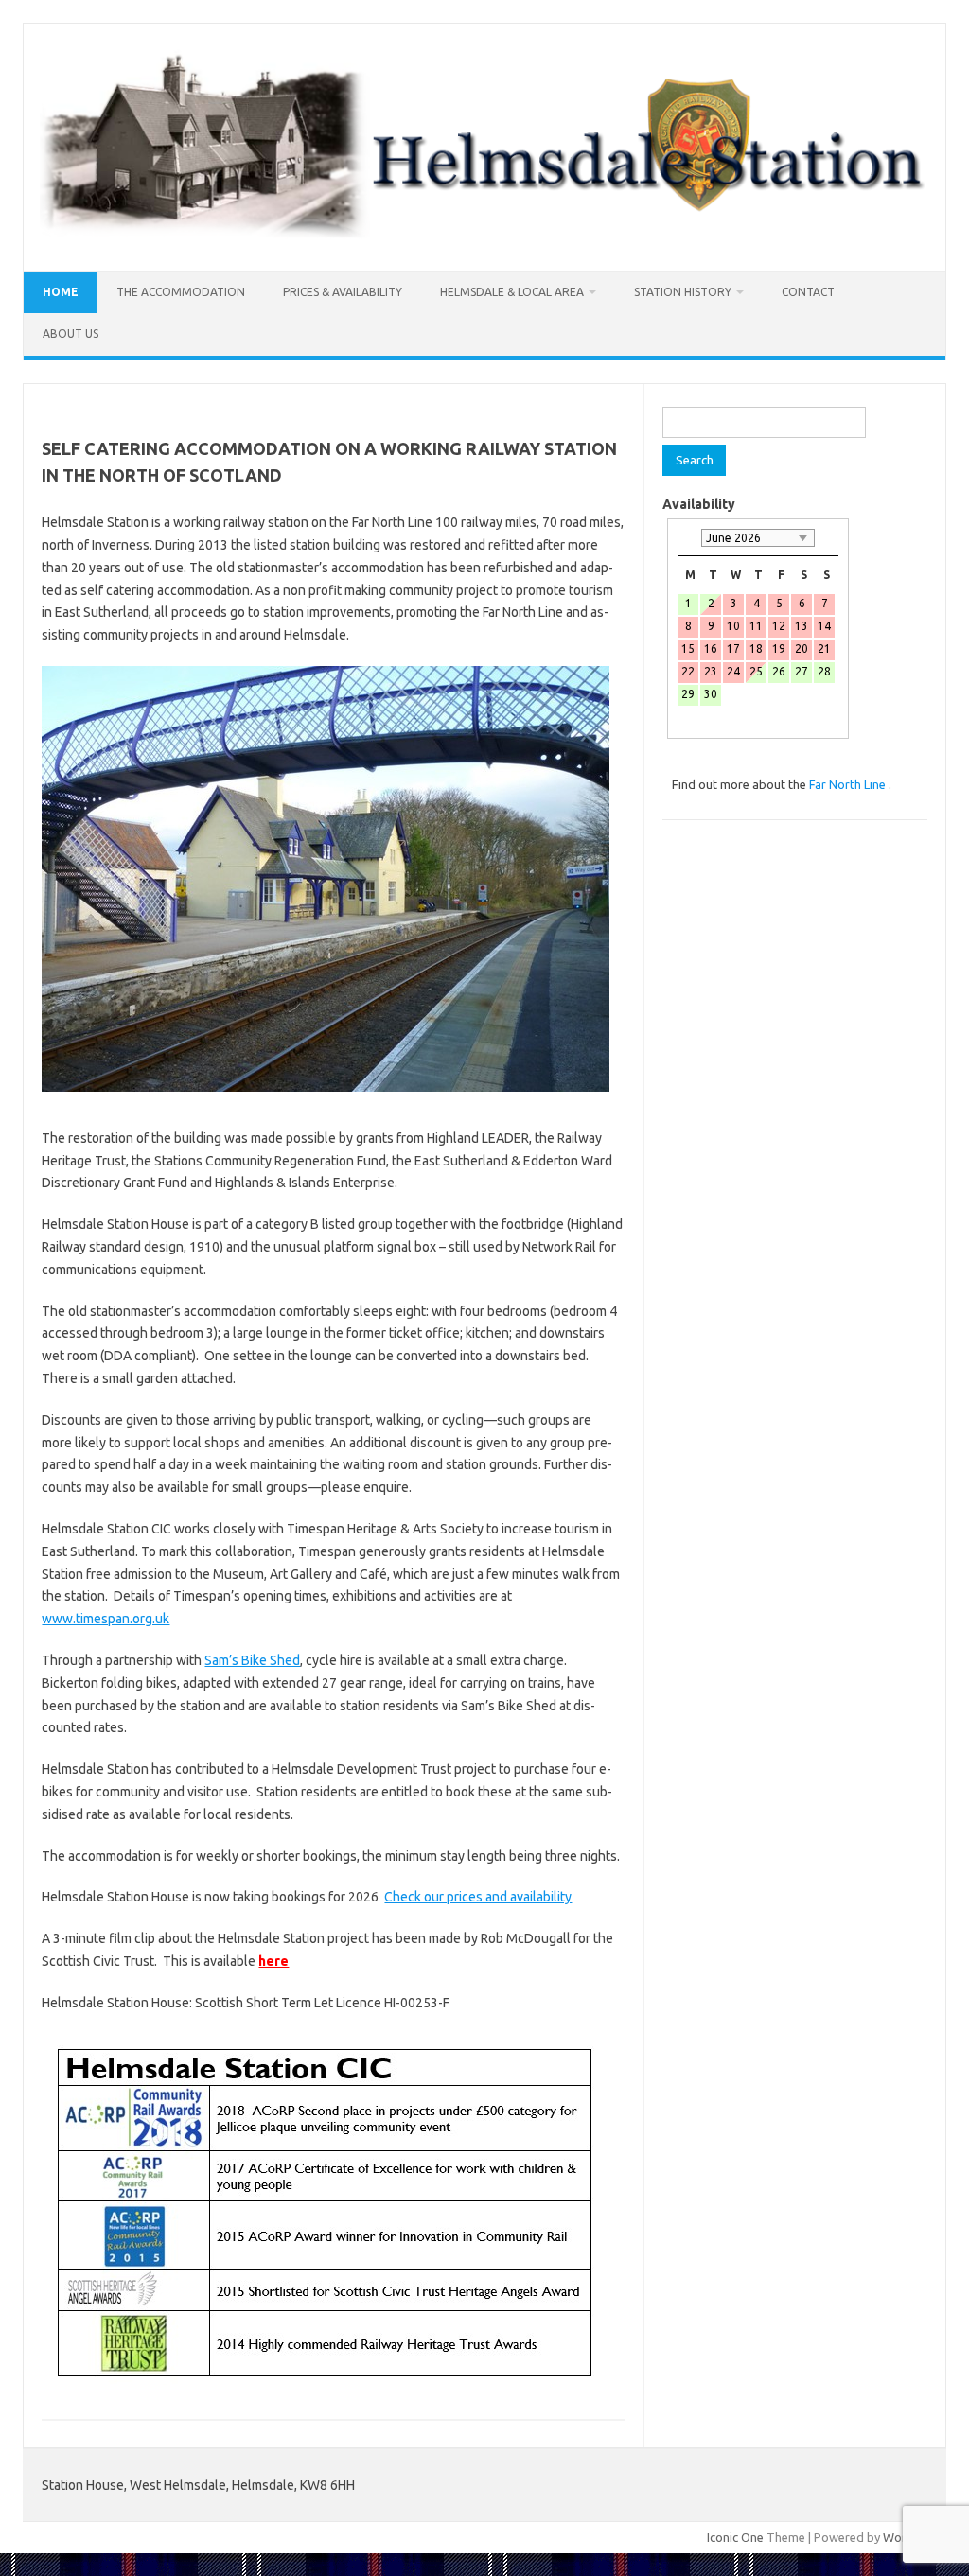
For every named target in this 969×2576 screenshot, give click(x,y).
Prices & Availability (343, 292)
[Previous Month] (687, 538)
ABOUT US (70, 333)
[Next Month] (829, 538)
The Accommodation (181, 292)
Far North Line (849, 784)
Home (61, 292)
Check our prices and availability (478, 1897)
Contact (808, 292)
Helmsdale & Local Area (512, 292)
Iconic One (735, 2537)
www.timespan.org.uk (106, 1619)
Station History (683, 292)
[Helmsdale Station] (484, 238)
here (273, 1961)
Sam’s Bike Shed (252, 1660)
